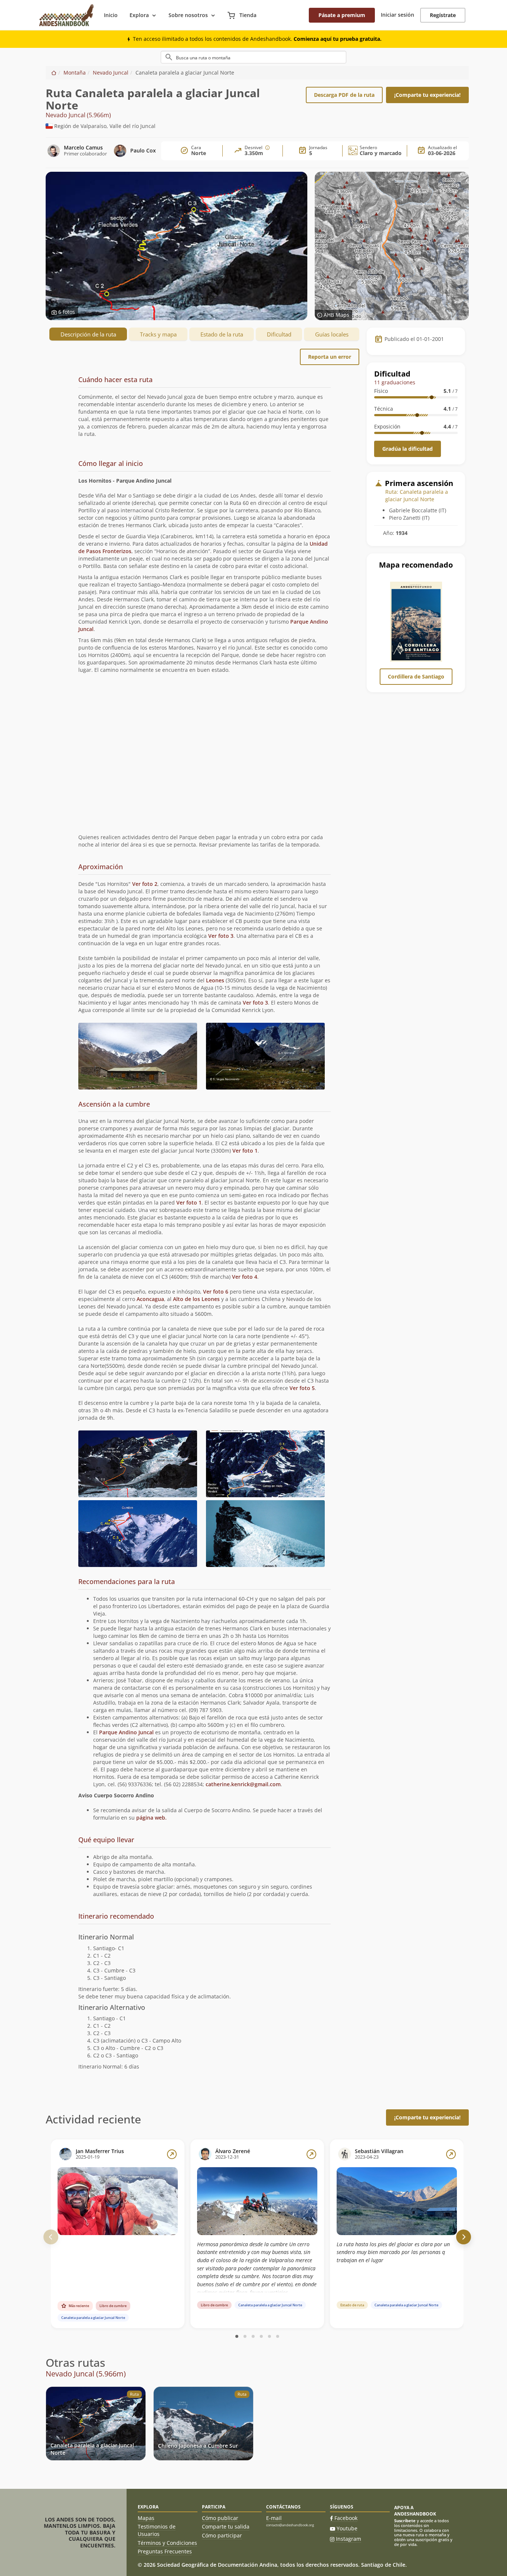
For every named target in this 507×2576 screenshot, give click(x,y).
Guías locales (332, 334)
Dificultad (279, 334)
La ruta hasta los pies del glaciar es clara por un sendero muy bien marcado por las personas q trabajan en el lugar (393, 2252)
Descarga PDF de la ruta (344, 95)
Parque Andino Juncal (126, 1732)
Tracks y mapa (158, 334)
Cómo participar (222, 2535)
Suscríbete (405, 2521)
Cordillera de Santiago (416, 676)
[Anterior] (51, 2237)
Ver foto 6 (216, 1292)
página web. (151, 1818)
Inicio (111, 15)
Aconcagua (150, 1299)
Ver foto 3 (221, 936)
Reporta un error (330, 357)
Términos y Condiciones (167, 2543)
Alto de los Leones (196, 1299)
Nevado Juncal (111, 73)
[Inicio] (54, 73)
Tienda (247, 15)
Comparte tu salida (226, 2526)
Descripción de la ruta (88, 334)
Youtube (347, 2528)
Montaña (75, 73)
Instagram (349, 2539)
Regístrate (443, 15)
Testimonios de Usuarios (157, 2530)
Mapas (146, 2518)
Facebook (346, 2518)
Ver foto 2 (145, 884)
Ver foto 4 (245, 1277)
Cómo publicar (220, 2518)
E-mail (274, 2518)
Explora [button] (139, 15)
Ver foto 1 (245, 1151)
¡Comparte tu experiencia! (427, 95)
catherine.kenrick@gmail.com (243, 1784)
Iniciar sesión (398, 15)
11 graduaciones (395, 382)
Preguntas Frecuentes (165, 2551)
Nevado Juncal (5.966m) (78, 115)
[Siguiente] (464, 2237)
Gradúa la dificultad (408, 449)
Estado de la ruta (222, 334)
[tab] (205, 413)
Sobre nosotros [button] (188, 15)
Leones (215, 980)
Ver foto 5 (302, 1388)
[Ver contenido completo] (172, 2154)
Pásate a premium (342, 15)
